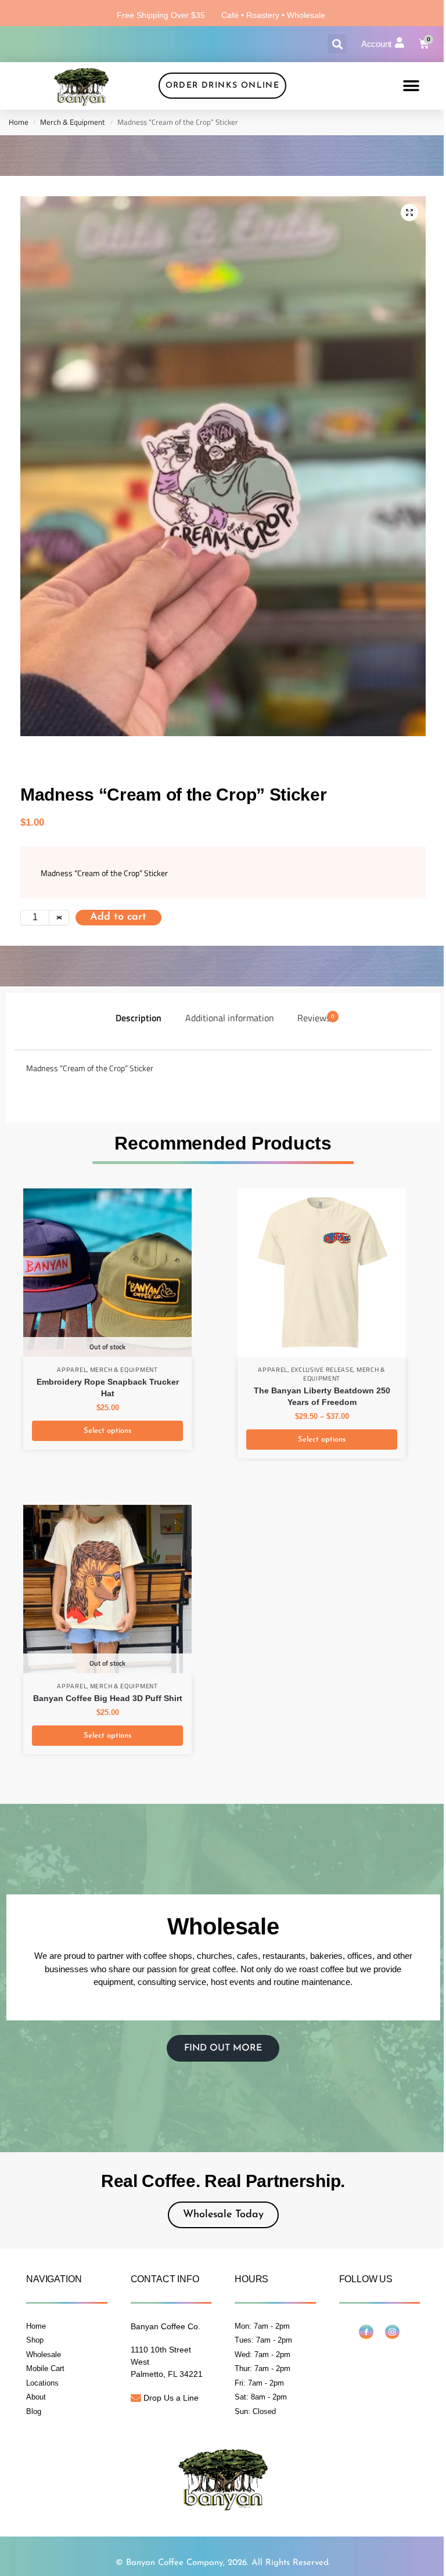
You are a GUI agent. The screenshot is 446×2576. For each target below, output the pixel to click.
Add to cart (118, 917)
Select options (107, 1431)
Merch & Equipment (73, 122)
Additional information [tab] (230, 1018)
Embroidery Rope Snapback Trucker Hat (108, 1388)
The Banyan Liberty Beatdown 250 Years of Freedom (322, 1397)
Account (376, 44)
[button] (337, 44)
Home (19, 122)
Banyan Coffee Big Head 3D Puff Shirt (108, 1698)
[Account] (400, 42)
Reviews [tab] (316, 1018)
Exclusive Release (322, 1370)
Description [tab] (139, 1018)
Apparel (72, 1370)
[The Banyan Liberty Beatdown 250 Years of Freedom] (322, 1273)
